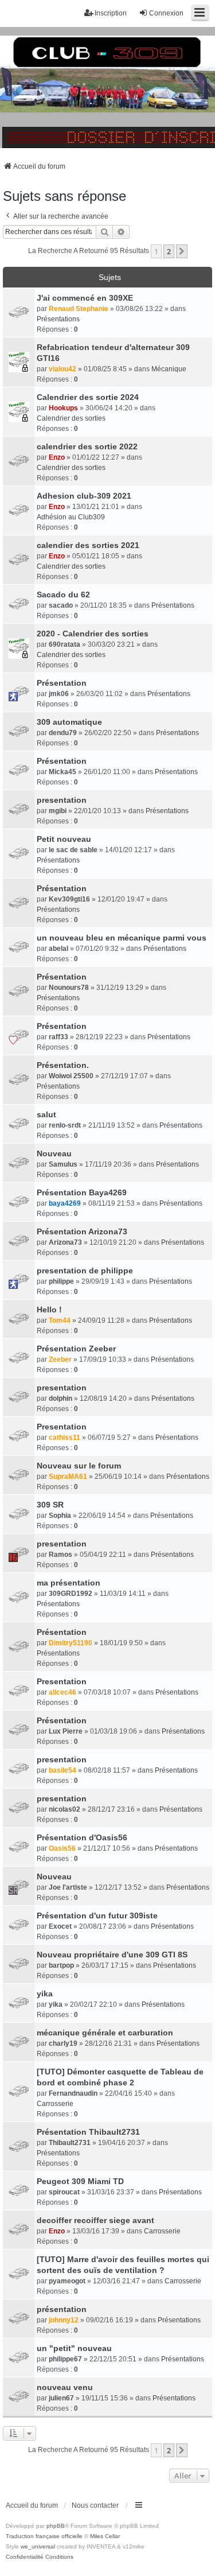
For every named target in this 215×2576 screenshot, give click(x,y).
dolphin (60, 1398)
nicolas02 (64, 1809)
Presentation (62, 1427)
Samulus (63, 1164)
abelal (58, 949)
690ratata (64, 644)
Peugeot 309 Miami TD (80, 2181)
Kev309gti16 (69, 899)
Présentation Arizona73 (82, 1231)
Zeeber (60, 1359)
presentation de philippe (85, 1270)
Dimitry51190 (71, 1643)
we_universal (38, 2546)
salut (46, 1114)
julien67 (61, 2398)
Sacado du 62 (63, 595)
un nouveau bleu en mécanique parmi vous (122, 938)
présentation (62, 2309)
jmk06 (59, 694)
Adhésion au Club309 (71, 517)
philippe (61, 1281)
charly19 (63, 2043)
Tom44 (60, 1320)
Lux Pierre (66, 1731)
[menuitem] (25, 2557)
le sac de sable (73, 850)
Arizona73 (65, 1242)
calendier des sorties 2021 (88, 545)
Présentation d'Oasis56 (82, 1837)
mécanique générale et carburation (105, 2033)
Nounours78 (69, 988)
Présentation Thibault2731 (88, 2132)
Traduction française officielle (44, 2536)
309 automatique (69, 722)
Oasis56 (62, 1848)
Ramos (60, 1555)
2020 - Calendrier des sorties (93, 634)
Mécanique (169, 369)
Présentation (62, 683)
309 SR (50, 1505)
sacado (61, 605)
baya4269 (65, 1203)
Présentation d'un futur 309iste (97, 1916)
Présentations (58, 319)
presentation (62, 800)
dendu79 (63, 733)
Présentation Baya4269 (82, 1192)
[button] (182, 251)
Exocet (60, 1926)
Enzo (57, 457)
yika (45, 1994)
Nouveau (54, 1153)
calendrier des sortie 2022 (87, 446)
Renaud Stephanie (79, 309)
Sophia (60, 1516)
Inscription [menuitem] (111, 13)
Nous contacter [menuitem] (95, 2505)
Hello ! (49, 1310)
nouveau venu (65, 2387)
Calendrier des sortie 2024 (88, 397)
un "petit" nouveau (74, 2348)
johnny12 (64, 2320)
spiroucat (64, 2192)
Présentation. (63, 1065)
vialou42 (62, 369)
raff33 (58, 1037)
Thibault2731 (70, 2143)
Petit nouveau (64, 839)
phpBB (56, 2526)
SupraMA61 (68, 1477)
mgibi (58, 811)
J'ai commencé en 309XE (85, 298)
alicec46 (62, 1692)
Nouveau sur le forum (79, 1466)
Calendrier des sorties (71, 418)
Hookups (63, 408)
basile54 (62, 1770)
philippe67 (65, 2359)
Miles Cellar (105, 2536)
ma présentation (69, 1583)
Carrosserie (55, 2104)
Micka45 (62, 772)
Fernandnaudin (73, 2093)
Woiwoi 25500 (71, 1076)
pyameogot (67, 2281)
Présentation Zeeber (76, 1349)
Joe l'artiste (68, 1887)
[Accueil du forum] (107, 88)
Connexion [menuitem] (166, 13)
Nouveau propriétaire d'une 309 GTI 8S (112, 1955)
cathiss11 (64, 1437)
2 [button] (169, 251)
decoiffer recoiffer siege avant (95, 2220)
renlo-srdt (65, 1125)
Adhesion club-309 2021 (84, 496)
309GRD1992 (71, 1594)
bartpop (61, 1965)
